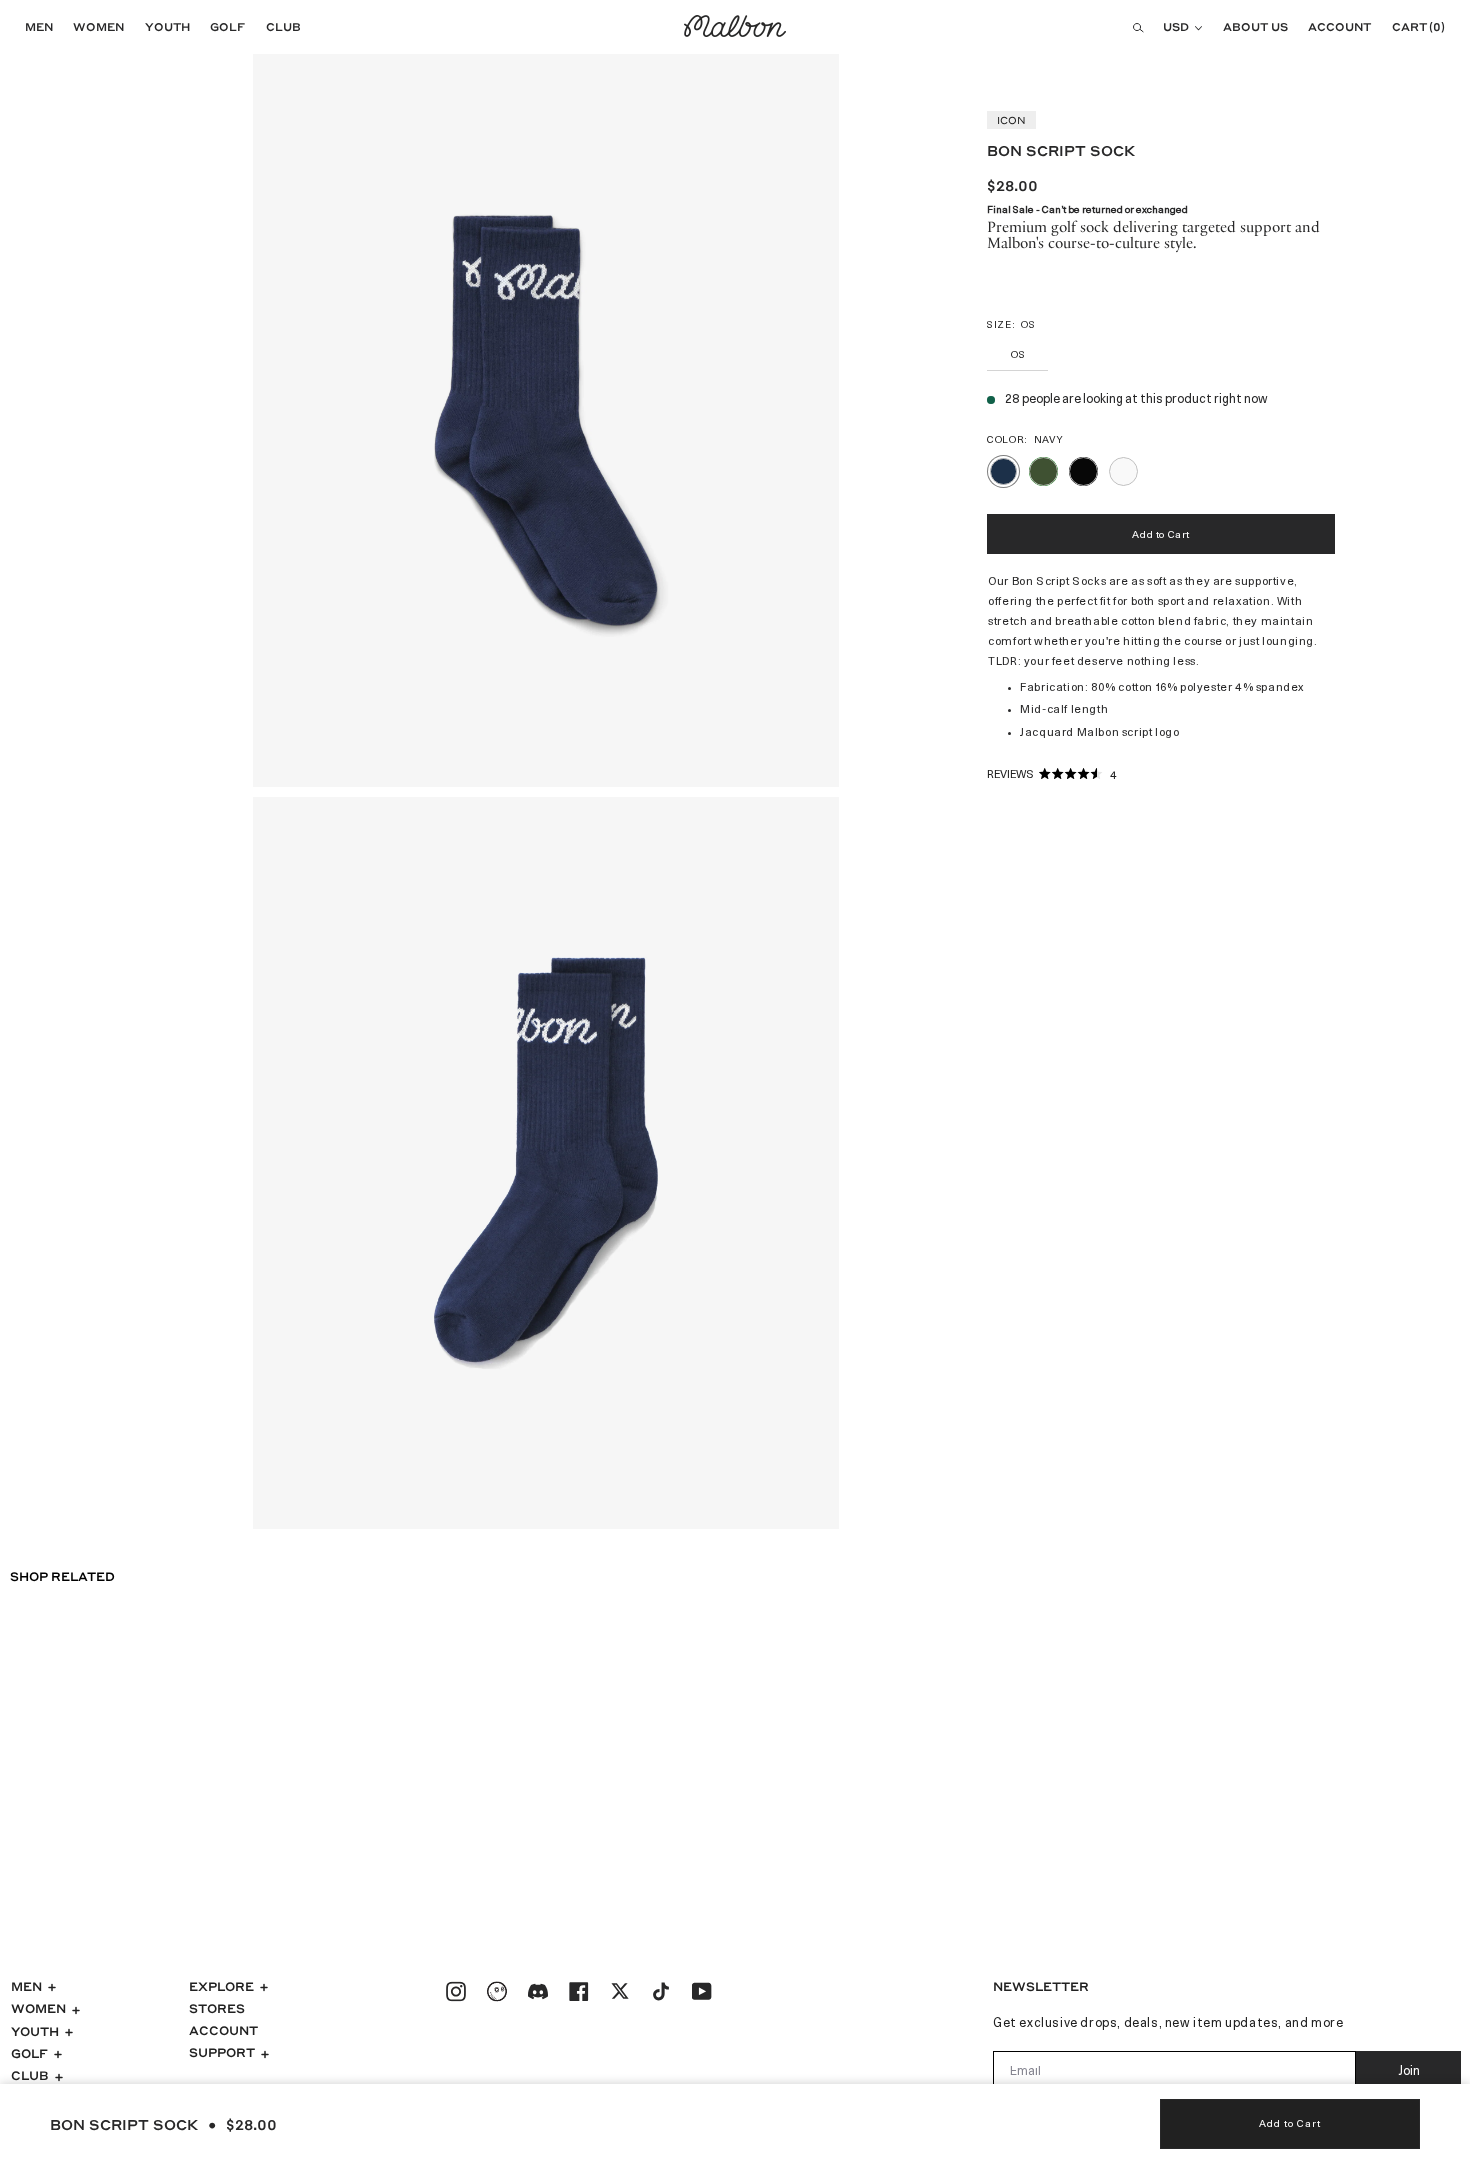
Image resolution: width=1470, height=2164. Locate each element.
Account (223, 2030)
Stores (217, 2008)
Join (1409, 2072)
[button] (34, 27)
